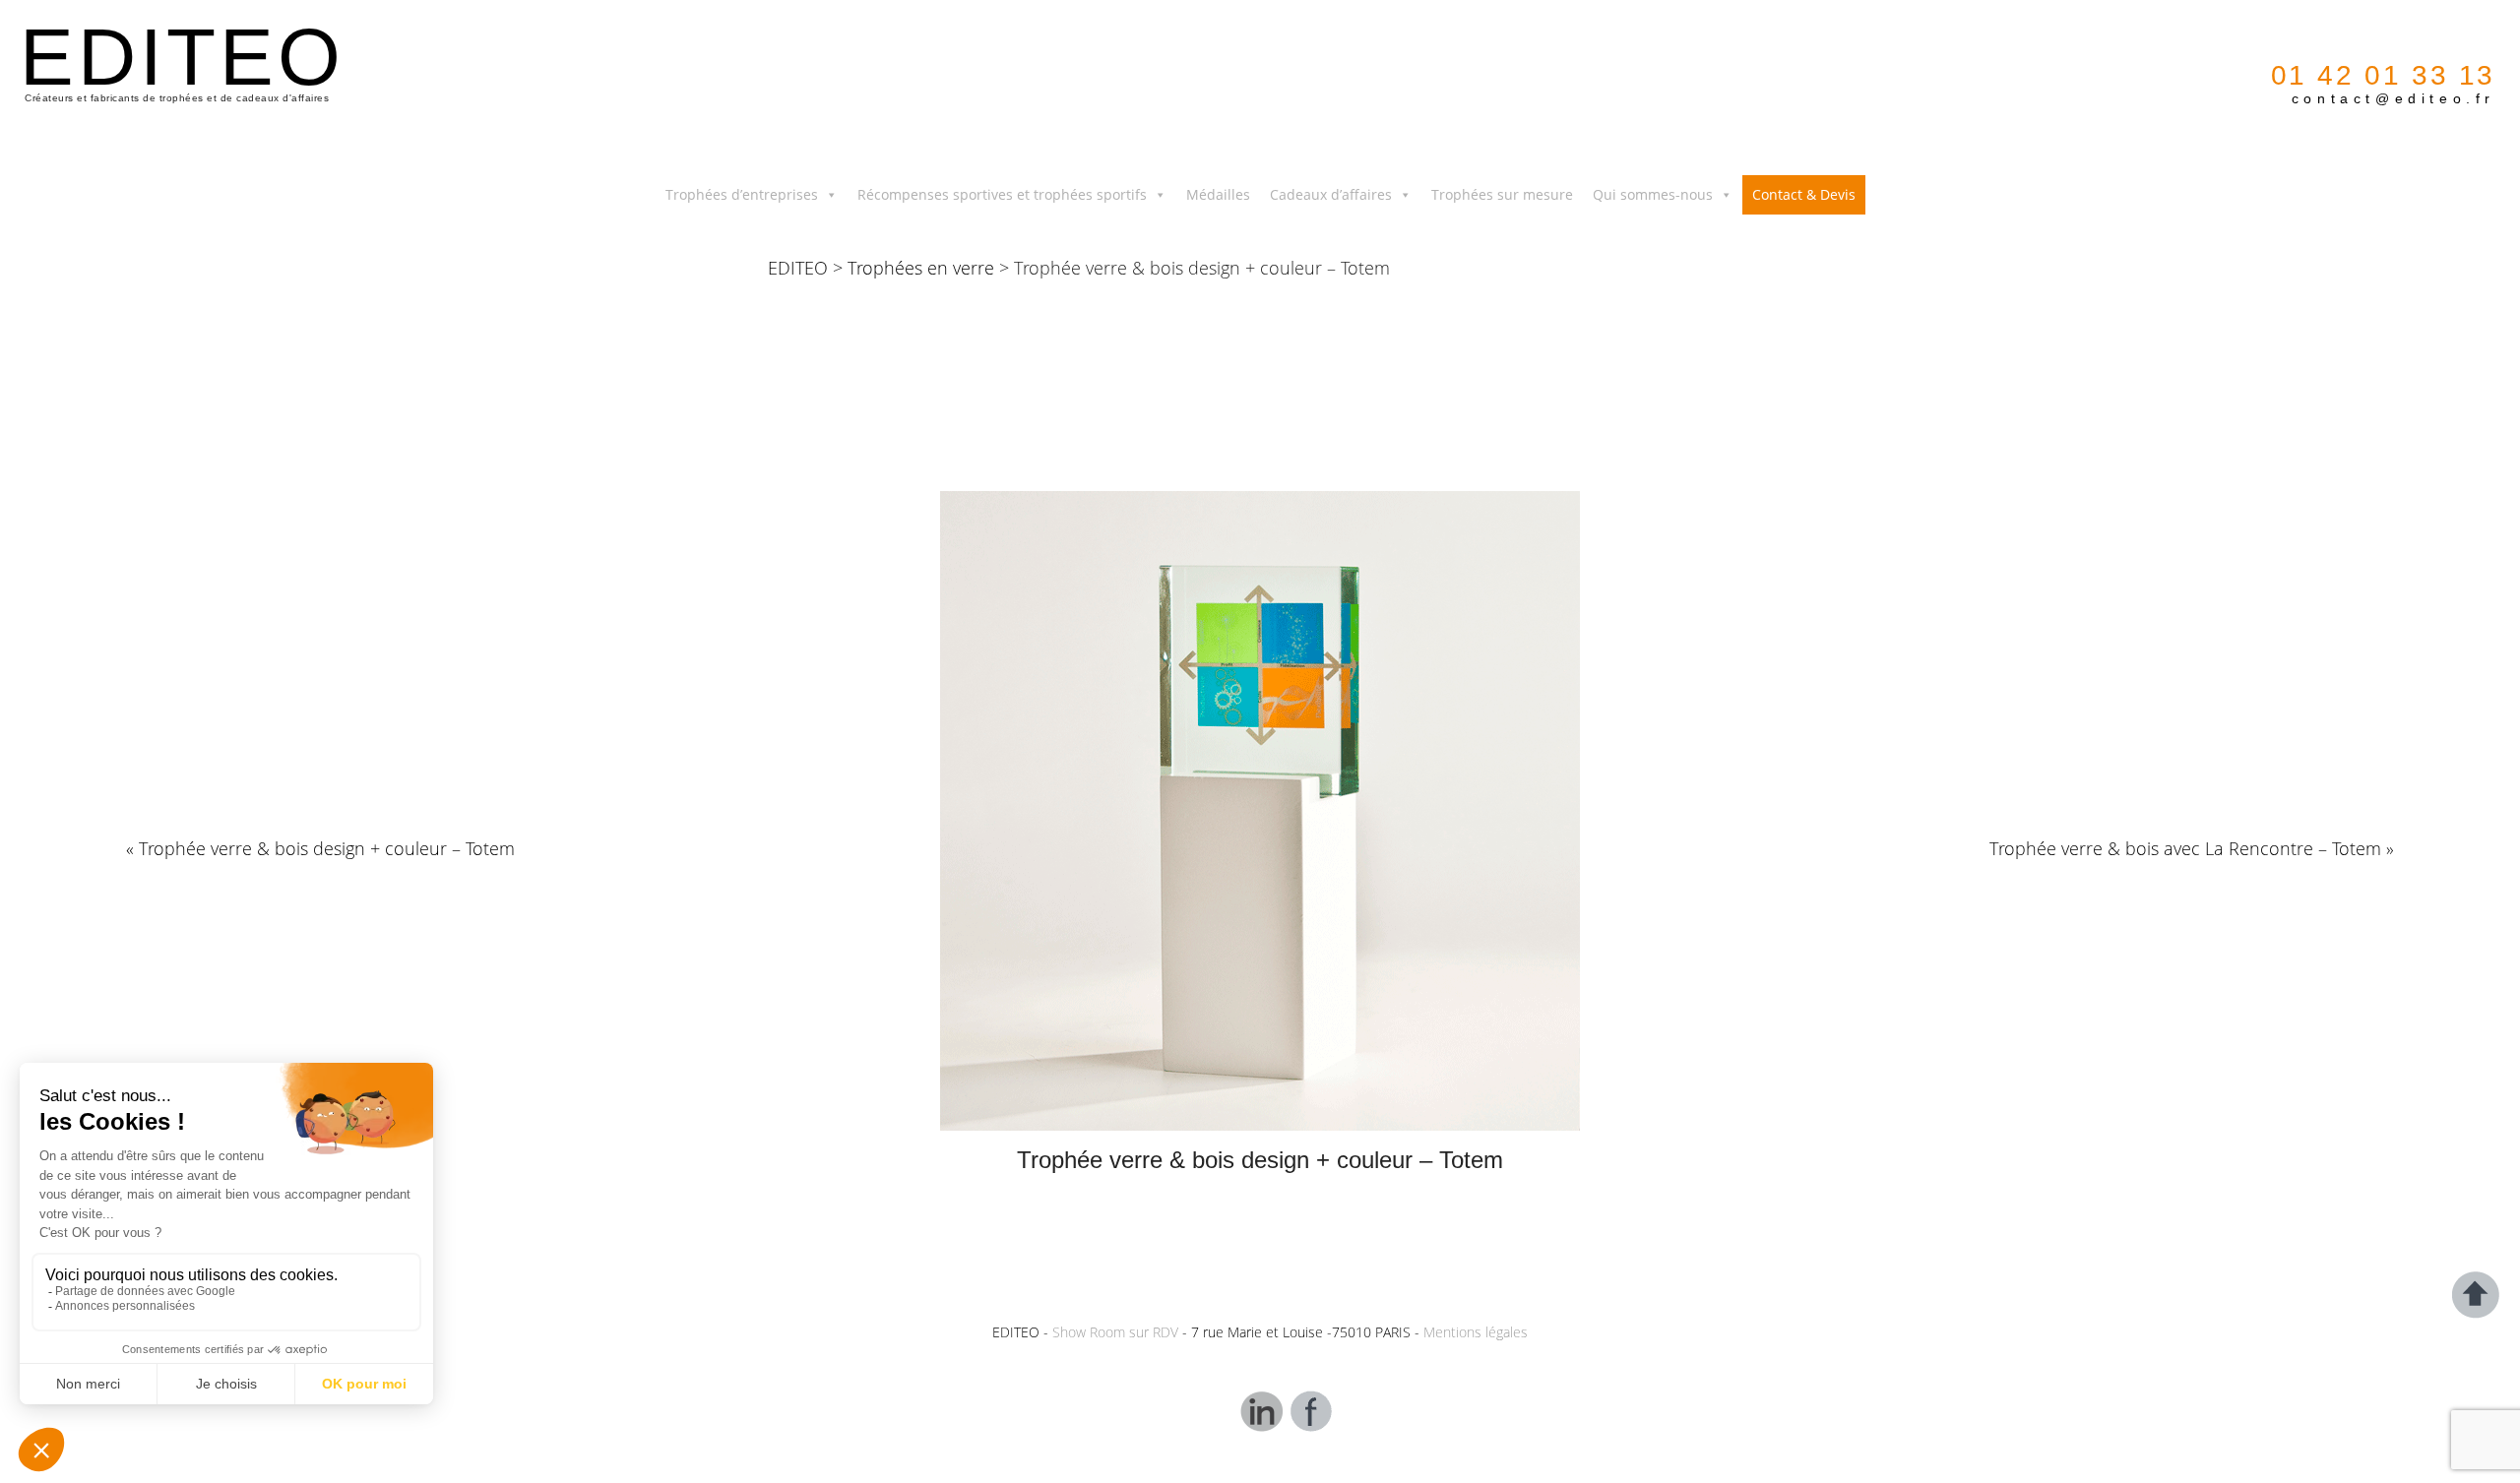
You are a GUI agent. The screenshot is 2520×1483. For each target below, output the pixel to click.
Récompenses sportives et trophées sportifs (1002, 194)
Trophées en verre (921, 268)
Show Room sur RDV (1115, 1332)
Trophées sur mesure (1502, 194)
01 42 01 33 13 (2383, 75)
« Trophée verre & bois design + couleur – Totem (320, 848)
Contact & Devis (1804, 194)
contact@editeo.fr (2394, 98)
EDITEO (798, 268)
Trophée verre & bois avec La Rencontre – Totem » (2192, 848)
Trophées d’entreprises (742, 194)
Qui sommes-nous (1653, 194)
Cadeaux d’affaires (1331, 194)
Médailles (1218, 194)
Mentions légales (1476, 1332)
